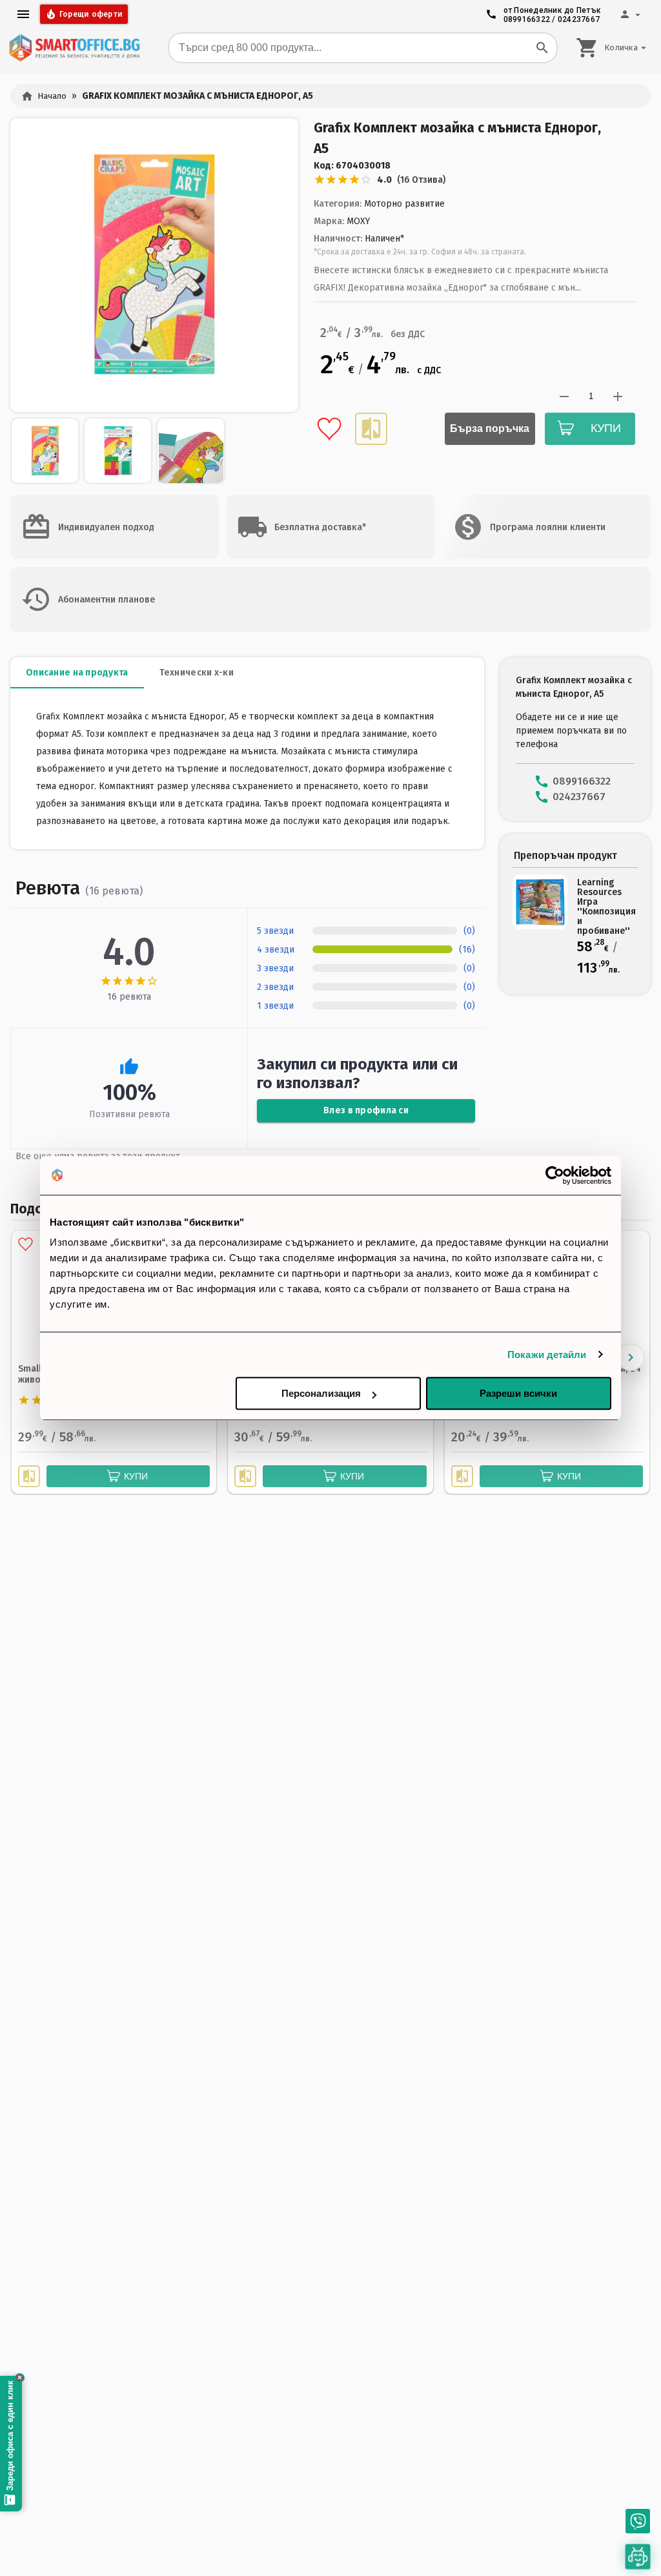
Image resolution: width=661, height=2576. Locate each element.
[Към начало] (74, 48)
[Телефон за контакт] (638, 2521)
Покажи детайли (547, 1355)
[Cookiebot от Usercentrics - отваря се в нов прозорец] (555, 1175)
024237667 (579, 19)
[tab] (77, 673)
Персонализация (321, 1393)
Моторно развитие (404, 204)
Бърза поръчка (490, 428)
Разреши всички (518, 1393)
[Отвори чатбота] (638, 2557)
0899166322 (527, 19)
